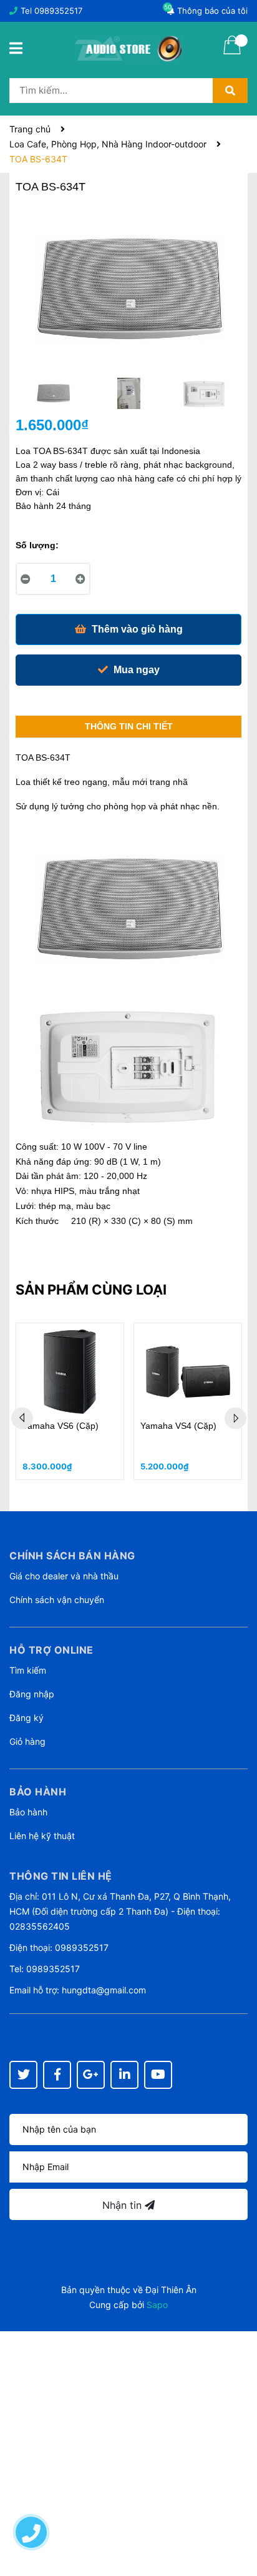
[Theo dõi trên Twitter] (23, 2075)
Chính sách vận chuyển (57, 1600)
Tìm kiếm (28, 1670)
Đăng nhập (32, 1694)
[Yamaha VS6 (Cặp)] (70, 1372)
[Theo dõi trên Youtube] (158, 2075)
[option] (53, 397)
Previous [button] (22, 1418)
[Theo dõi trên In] (124, 2075)
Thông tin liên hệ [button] (61, 1876)
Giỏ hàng (27, 1741)
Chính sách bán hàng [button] (72, 1556)
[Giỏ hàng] (232, 53)
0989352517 (58, 11)
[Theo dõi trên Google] (91, 2075)
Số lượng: (37, 545)
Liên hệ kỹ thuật (42, 1836)
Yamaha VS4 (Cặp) (178, 1426)
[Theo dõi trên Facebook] (57, 2075)
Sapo (157, 2305)
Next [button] (235, 1418)
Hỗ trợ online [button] (51, 1650)
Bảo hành (28, 1812)
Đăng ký (27, 1718)
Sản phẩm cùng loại (91, 1290)
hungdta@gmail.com (104, 1990)
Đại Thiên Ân (171, 2290)
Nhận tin (124, 2205)
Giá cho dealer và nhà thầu (64, 1576)
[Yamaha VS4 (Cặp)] (188, 1372)
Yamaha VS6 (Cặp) (61, 1426)
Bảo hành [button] (38, 1792)
